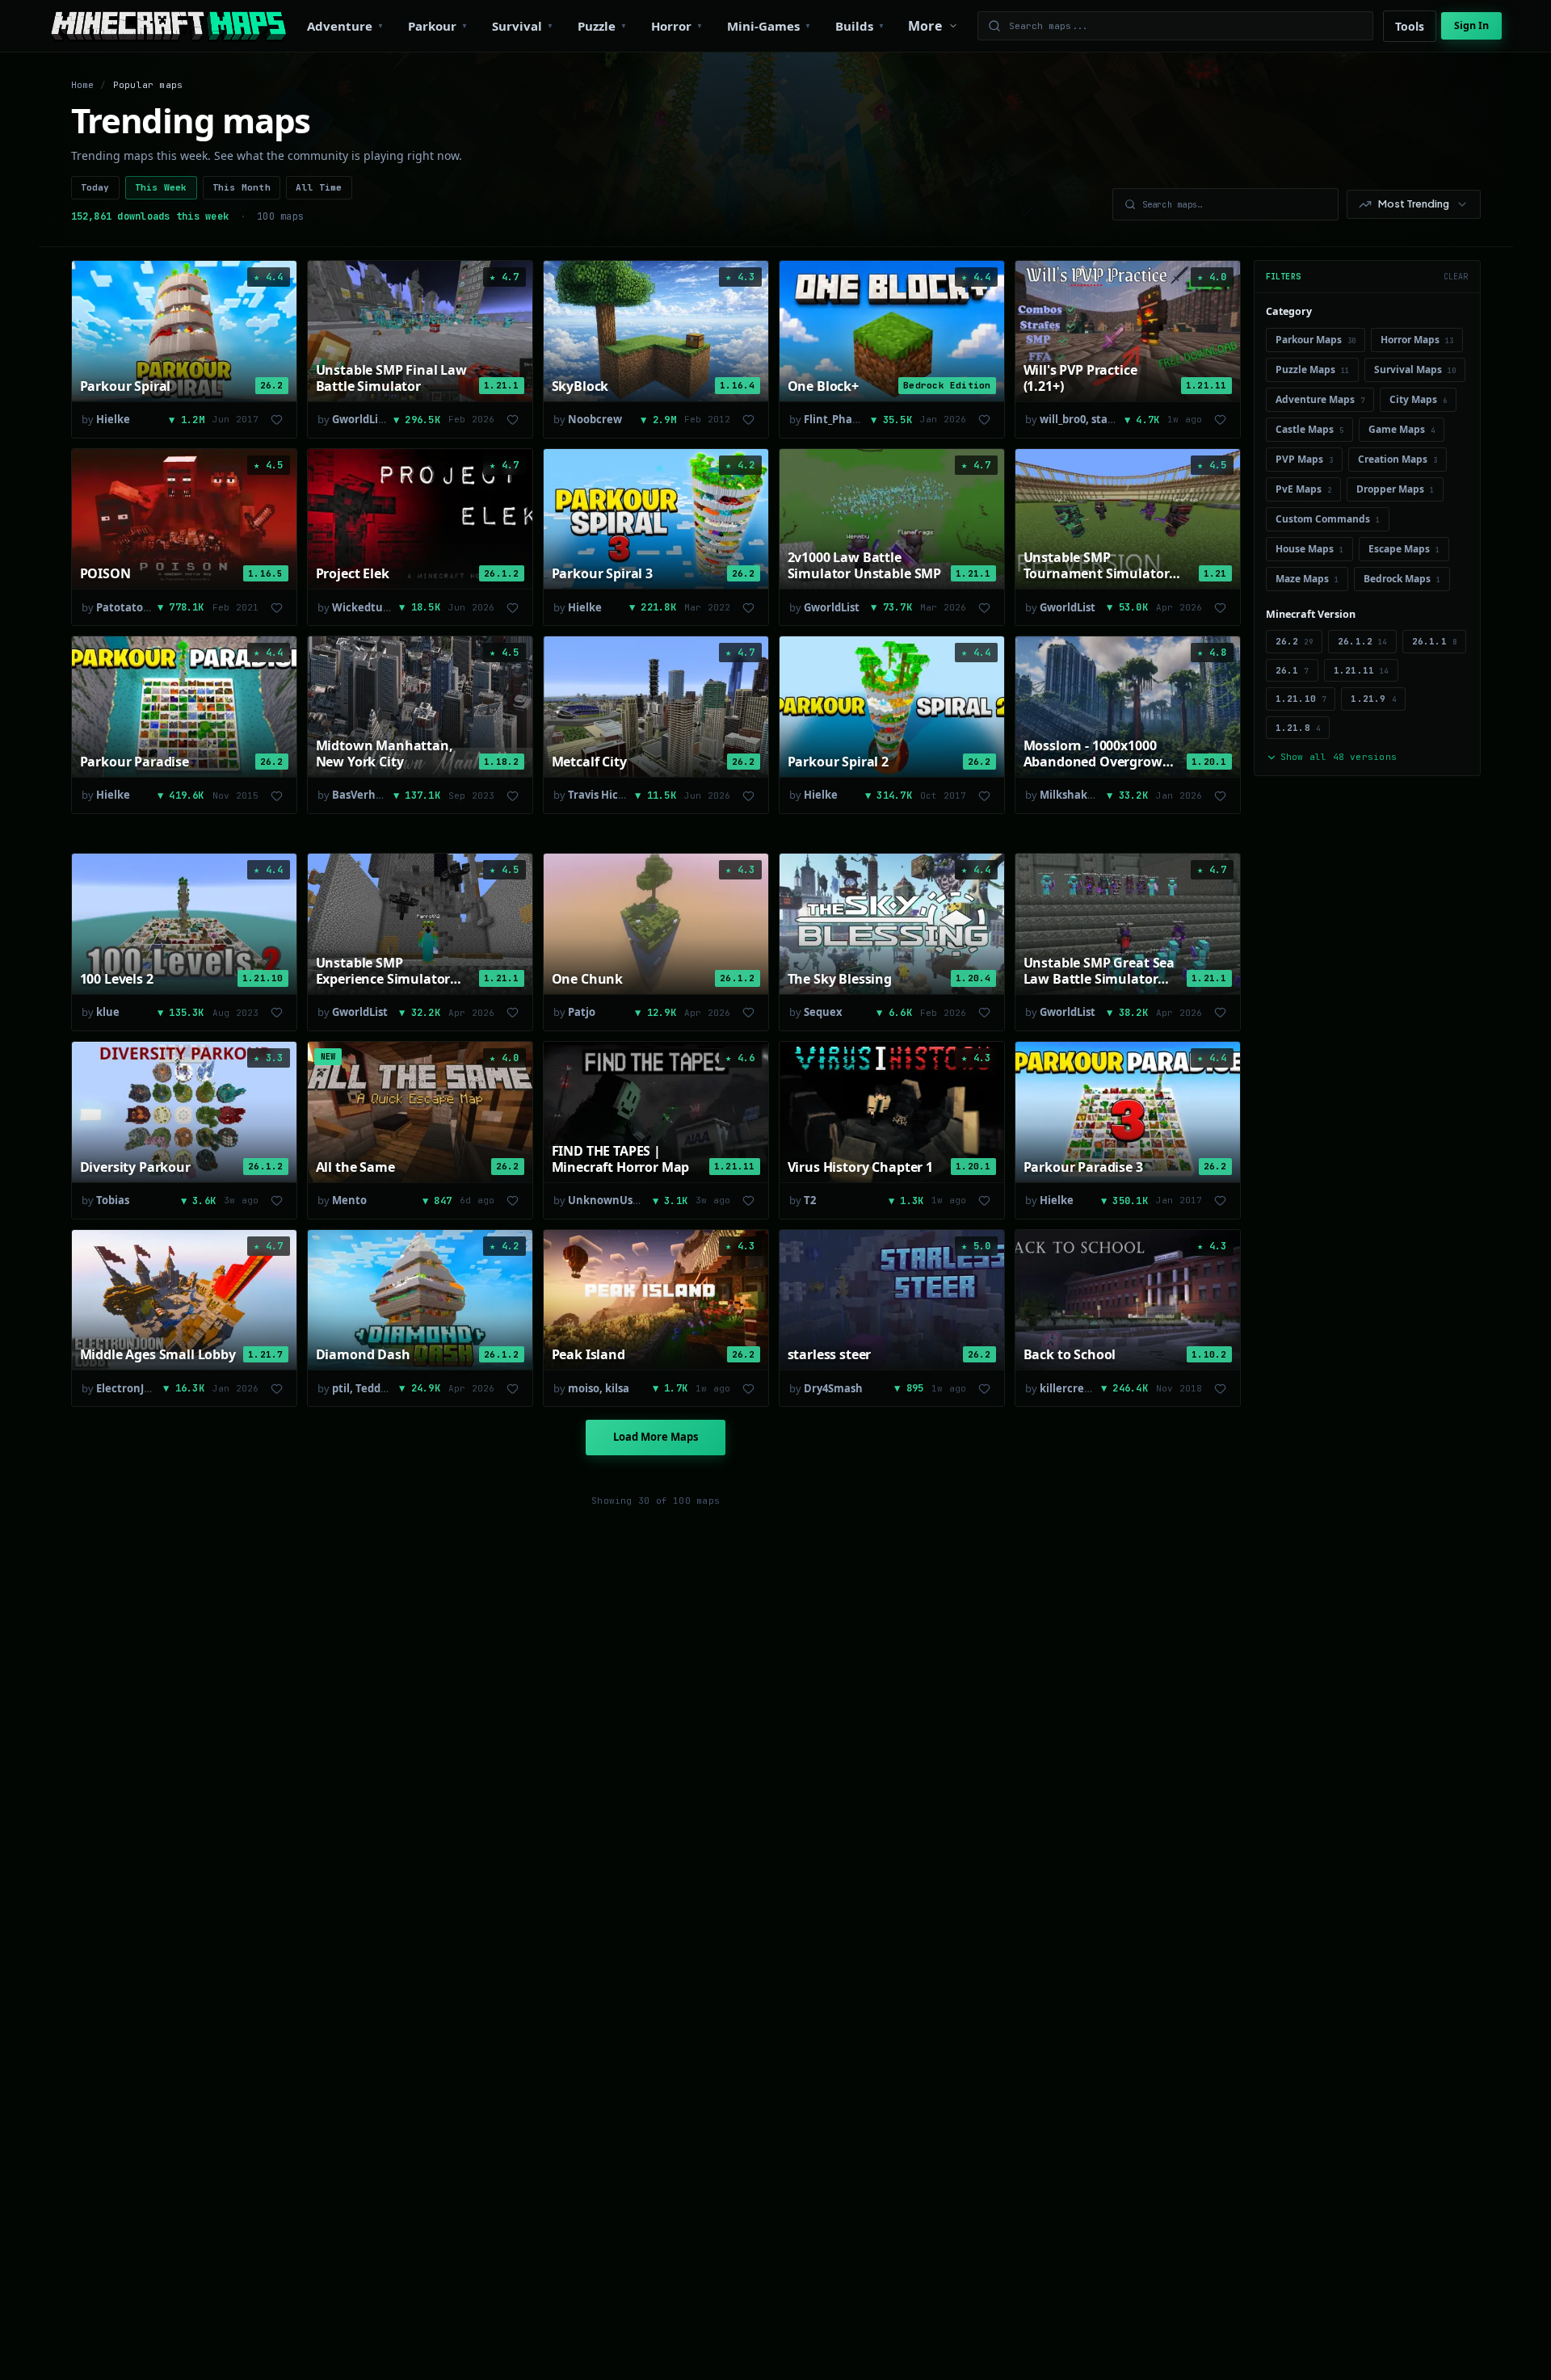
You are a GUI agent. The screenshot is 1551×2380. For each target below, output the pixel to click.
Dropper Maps (1395, 489)
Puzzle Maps (1312, 369)
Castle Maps (1309, 429)
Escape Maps (1404, 549)
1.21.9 (1373, 699)
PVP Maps (1304, 459)
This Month (242, 187)
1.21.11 (1361, 670)
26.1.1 (1435, 641)
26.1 (1292, 670)
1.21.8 (1298, 728)
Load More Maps (656, 1437)
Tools (1410, 26)
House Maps (1309, 549)
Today (95, 187)
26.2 (1294, 641)
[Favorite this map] (277, 420)
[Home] (168, 26)
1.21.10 (1301, 699)
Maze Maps (1307, 579)
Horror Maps (1417, 340)
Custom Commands (1328, 519)
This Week (161, 187)
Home (83, 85)
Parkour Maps (1316, 340)
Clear (1456, 277)
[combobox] (1414, 204)
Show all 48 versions (1339, 757)
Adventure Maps (1320, 399)
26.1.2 (1362, 641)
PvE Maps (1303, 489)
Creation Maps (1398, 459)
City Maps (1418, 399)
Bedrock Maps (1402, 579)
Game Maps (1402, 429)
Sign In (1471, 25)
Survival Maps (1415, 369)
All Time (319, 187)
